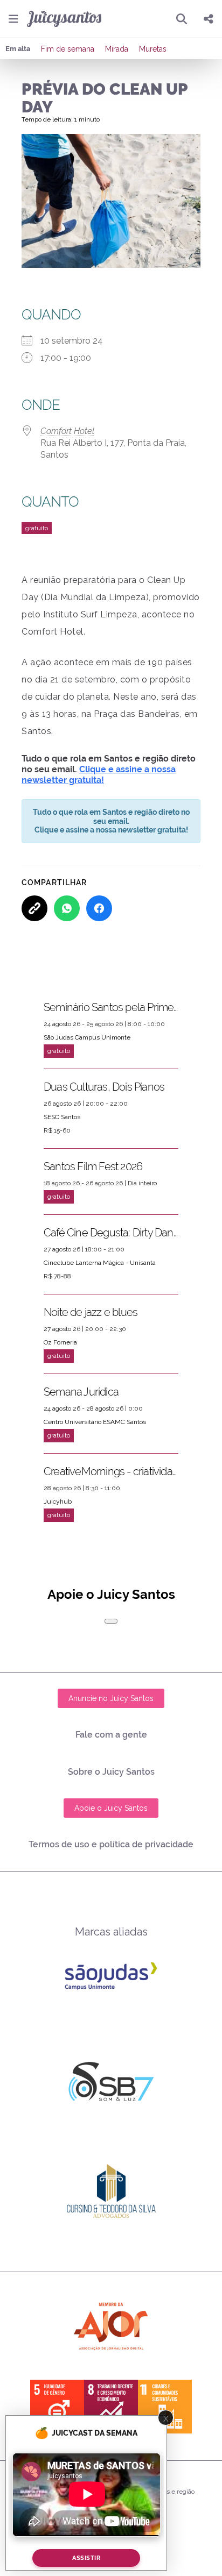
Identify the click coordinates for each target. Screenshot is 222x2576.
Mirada (117, 49)
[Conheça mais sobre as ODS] (111, 2407)
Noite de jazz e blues (91, 1312)
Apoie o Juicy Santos (111, 1808)
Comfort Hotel (67, 431)
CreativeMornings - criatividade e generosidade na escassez (111, 1471)
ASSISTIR (86, 2558)
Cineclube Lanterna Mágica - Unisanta (100, 1263)
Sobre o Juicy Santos (111, 1772)
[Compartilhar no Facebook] (99, 908)
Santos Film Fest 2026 (93, 1166)
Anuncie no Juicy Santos (111, 1698)
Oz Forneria (60, 1342)
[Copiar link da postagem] (34, 908)
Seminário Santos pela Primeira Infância (111, 1007)
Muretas (153, 49)
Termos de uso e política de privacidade (111, 1844)
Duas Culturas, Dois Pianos (104, 1087)
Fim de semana (68, 49)
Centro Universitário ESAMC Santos (95, 1422)
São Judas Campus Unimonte (87, 1037)
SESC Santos (62, 1117)
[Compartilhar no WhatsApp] (67, 908)
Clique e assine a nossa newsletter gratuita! (99, 775)
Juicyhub (58, 1502)
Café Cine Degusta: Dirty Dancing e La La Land (111, 1233)
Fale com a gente (111, 1735)
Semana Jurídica (81, 1392)
